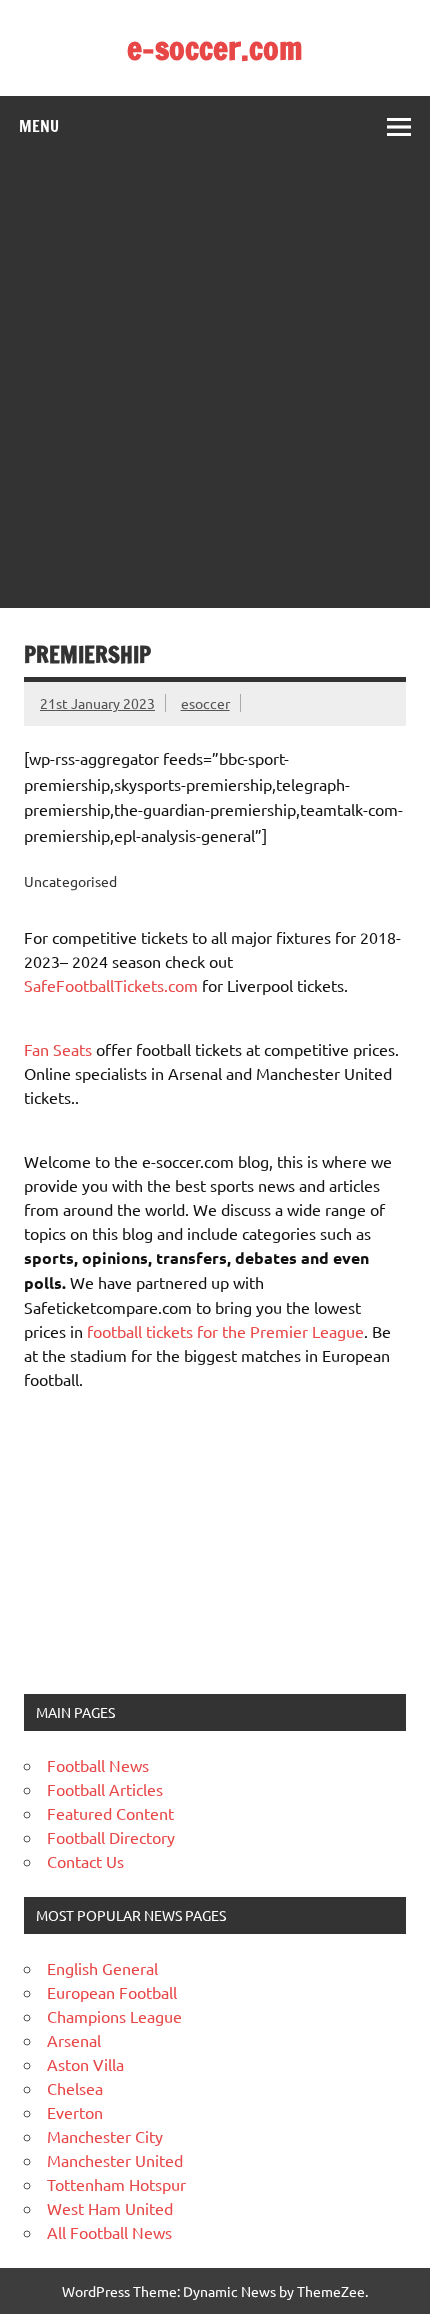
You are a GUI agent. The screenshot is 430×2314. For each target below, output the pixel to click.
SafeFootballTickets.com (111, 985)
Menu (39, 126)
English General (102, 1968)
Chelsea (75, 2088)
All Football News (109, 2232)
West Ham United (110, 2208)
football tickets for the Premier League (225, 1331)
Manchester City (105, 2136)
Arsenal (74, 2040)
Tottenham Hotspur (116, 2184)
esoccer (205, 703)
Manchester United (115, 2160)
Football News (98, 1765)
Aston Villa (85, 2064)
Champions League (114, 2016)
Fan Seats (58, 1049)
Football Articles (105, 1789)
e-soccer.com (215, 48)
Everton (75, 2112)
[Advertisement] (215, 383)
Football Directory (111, 1837)
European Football (112, 1992)
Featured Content (110, 1813)
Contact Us (85, 1861)
